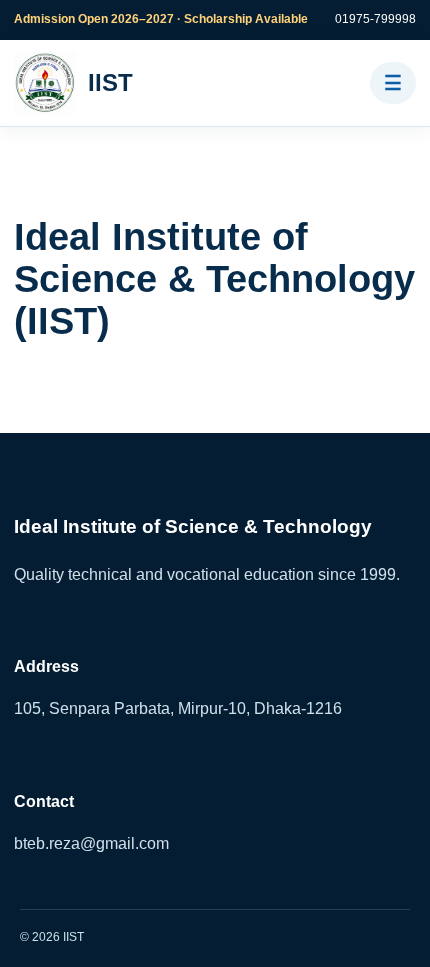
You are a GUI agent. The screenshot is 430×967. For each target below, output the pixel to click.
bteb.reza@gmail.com (91, 843)
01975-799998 (375, 19)
